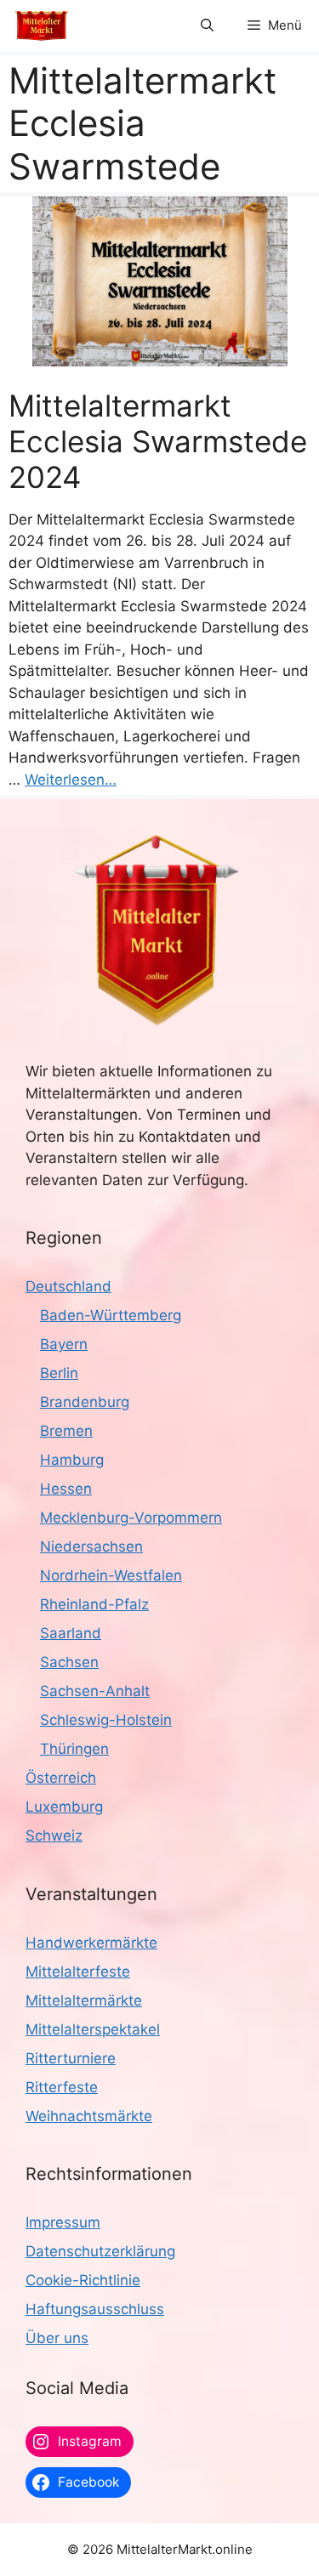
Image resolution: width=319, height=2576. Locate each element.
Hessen (66, 1489)
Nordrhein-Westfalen (111, 1575)
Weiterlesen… (71, 780)
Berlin (59, 1373)
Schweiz (54, 1836)
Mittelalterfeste (78, 1972)
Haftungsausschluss (95, 2309)
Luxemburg (64, 1807)
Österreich (61, 1778)
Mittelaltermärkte (84, 2000)
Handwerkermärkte (91, 1943)
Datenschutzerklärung (100, 2251)
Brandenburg (85, 1402)
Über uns (57, 2338)
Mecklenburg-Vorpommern (131, 1518)
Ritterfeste (62, 2087)
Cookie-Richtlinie (83, 2280)
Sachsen (69, 1662)
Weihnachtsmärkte (89, 2116)
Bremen (66, 1431)
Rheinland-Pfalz (94, 1604)
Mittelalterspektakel (93, 2029)
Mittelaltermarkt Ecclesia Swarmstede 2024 (158, 441)
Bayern (64, 1344)
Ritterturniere (71, 2058)
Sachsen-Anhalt (95, 1691)
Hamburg (72, 1460)
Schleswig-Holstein (106, 1720)
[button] (207, 26)
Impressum (63, 2222)
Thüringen (74, 1749)
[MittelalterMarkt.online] (42, 26)
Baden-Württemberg (111, 1315)
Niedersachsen (91, 1546)
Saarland (71, 1633)
